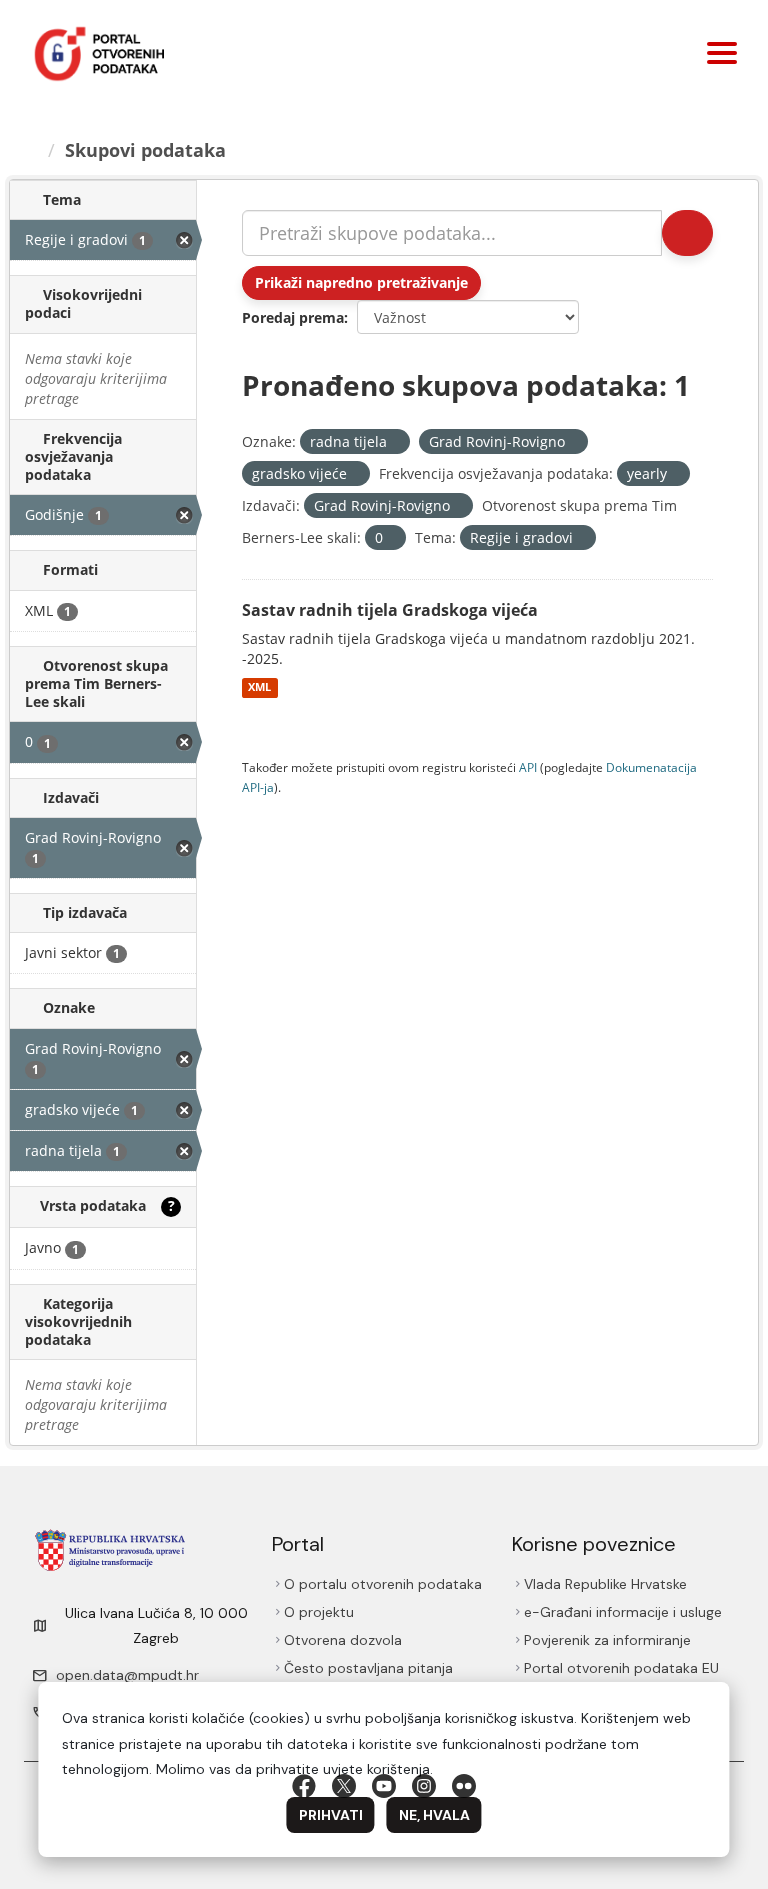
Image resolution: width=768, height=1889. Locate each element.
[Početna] (31, 150)
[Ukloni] (395, 442)
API (528, 767)
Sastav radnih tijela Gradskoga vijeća (390, 610)
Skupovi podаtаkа (145, 150)
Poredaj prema (293, 317)
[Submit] (687, 233)
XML (259, 688)
